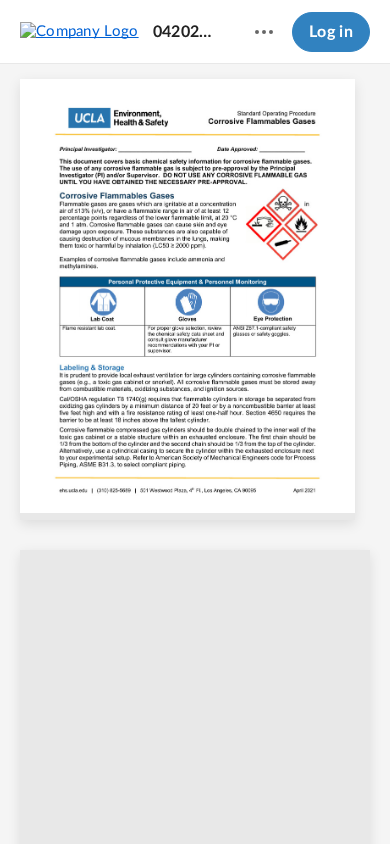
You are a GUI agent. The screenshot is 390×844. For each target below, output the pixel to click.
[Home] (79, 31)
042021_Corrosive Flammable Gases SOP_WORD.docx (185, 32)
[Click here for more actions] (264, 32)
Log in (331, 32)
